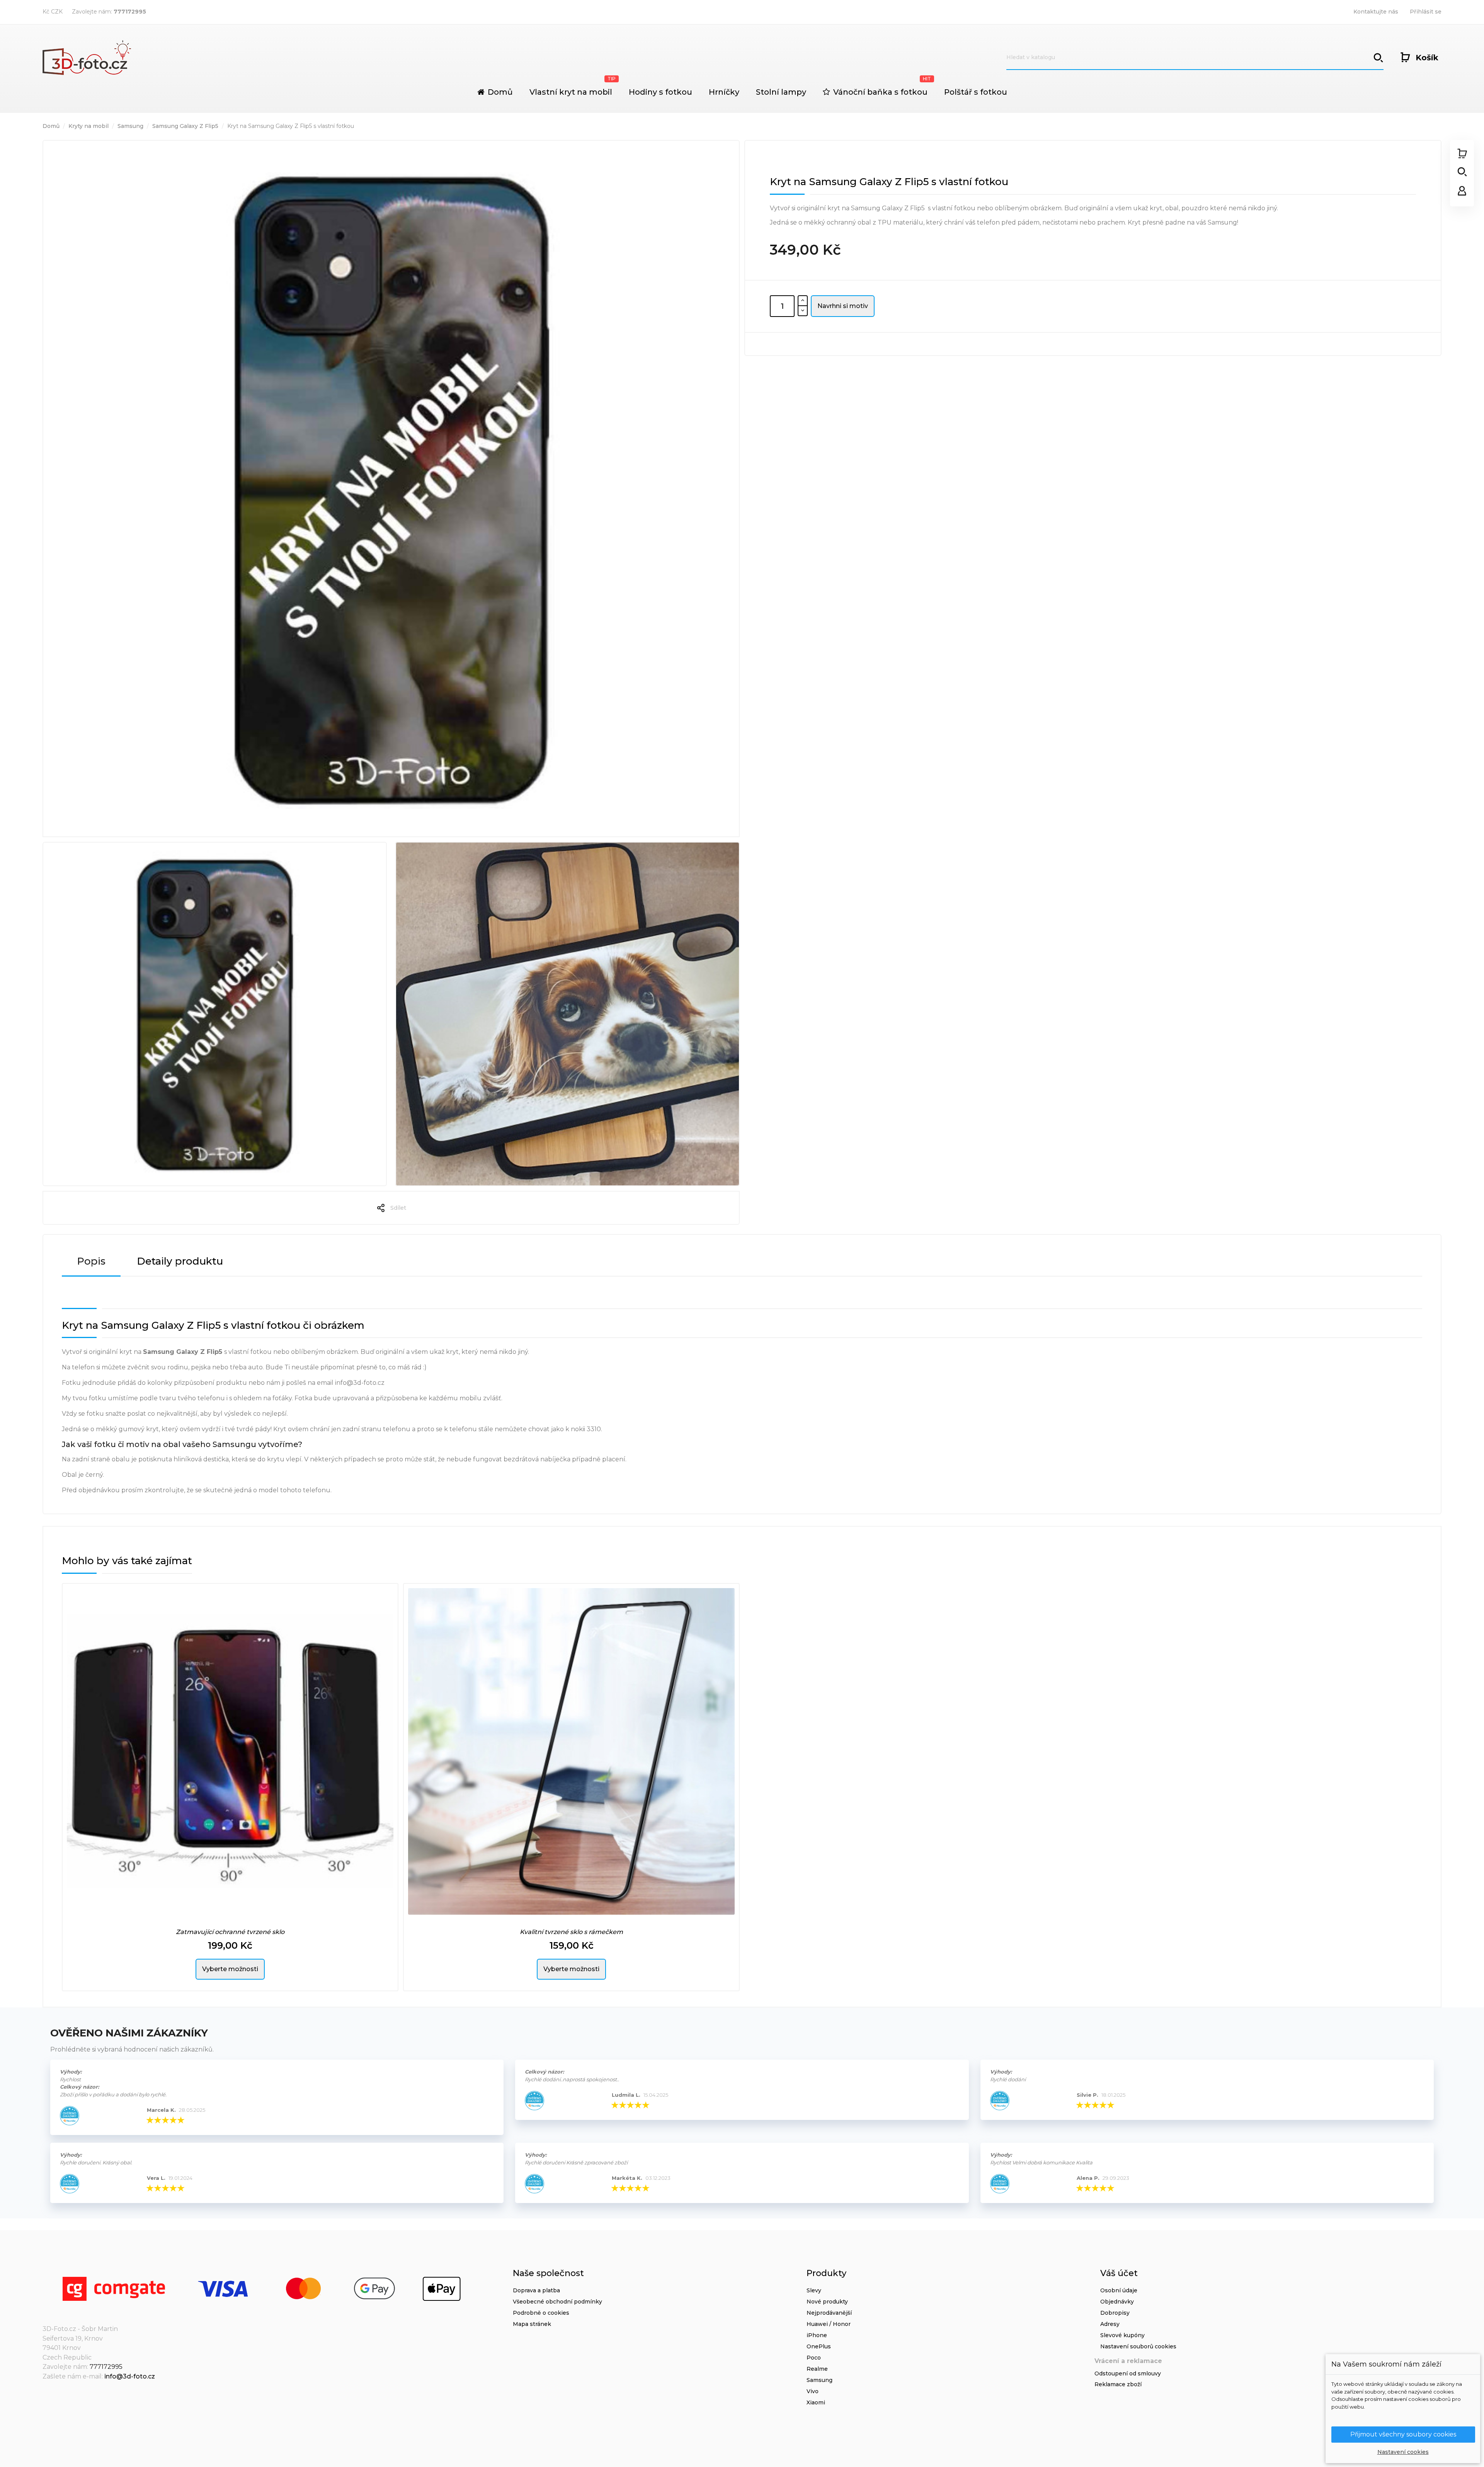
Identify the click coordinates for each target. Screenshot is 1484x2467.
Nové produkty (827, 2302)
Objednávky (1117, 2302)
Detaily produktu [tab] (180, 1261)
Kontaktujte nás (1376, 12)
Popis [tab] (91, 1261)
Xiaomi (816, 2402)
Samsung (819, 2380)
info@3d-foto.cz (130, 2376)
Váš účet (1119, 2273)
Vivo (813, 2391)
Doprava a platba (536, 2290)
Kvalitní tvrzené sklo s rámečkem (571, 1932)
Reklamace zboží (1118, 2384)
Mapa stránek (532, 2324)
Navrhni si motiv (843, 306)
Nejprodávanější (829, 2313)
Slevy (814, 2290)
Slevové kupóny (1122, 2335)
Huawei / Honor (829, 2324)
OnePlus (819, 2346)
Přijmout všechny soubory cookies (1403, 2434)
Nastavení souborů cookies (1138, 2346)
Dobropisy (1115, 2313)
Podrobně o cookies (541, 2313)
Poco (814, 2358)
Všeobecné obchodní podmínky (557, 2302)
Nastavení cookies (1403, 2452)
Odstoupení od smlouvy (1128, 2373)
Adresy (1110, 2324)
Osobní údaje (1119, 2290)
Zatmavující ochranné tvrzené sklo (230, 1932)
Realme (817, 2369)
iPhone (817, 2335)
